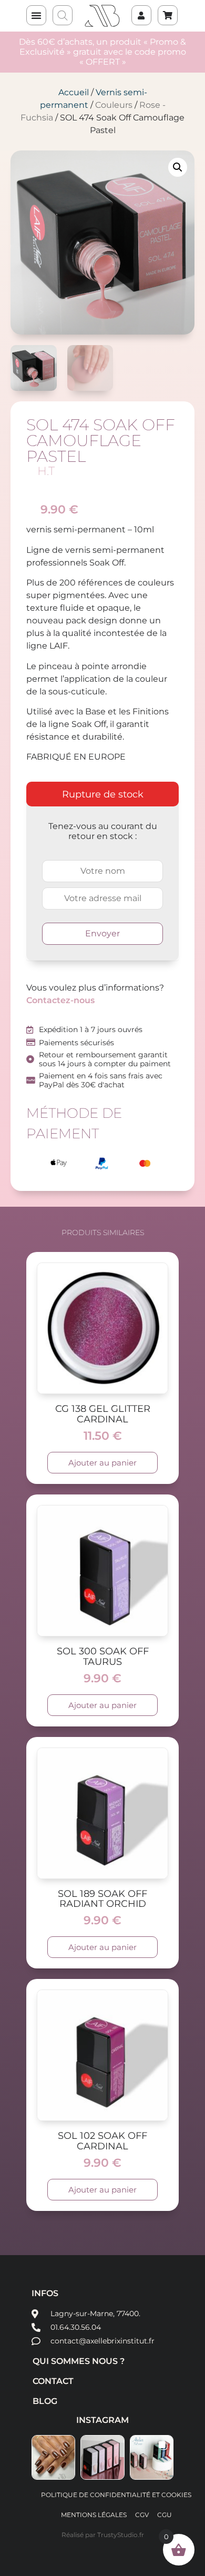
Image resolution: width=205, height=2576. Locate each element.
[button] (36, 15)
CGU (165, 2515)
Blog (45, 2401)
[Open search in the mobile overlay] (63, 16)
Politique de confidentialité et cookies (116, 2495)
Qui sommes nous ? (79, 2361)
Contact (53, 2381)
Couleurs (114, 105)
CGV (142, 2515)
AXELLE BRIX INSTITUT (102, 16)
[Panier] (162, 10)
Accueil (74, 92)
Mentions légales (94, 2515)
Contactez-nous (60, 1000)
